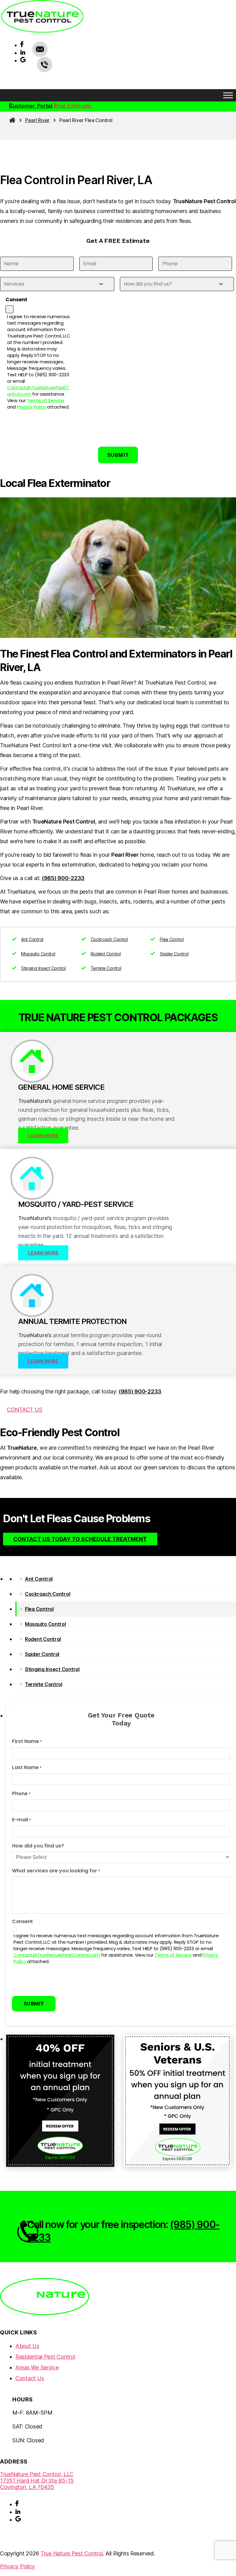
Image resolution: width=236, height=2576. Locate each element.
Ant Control (32, 939)
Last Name (27, 1768)
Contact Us (24, 1410)
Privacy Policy (31, 407)
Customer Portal (31, 106)
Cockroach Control (109, 939)
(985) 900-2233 (45, 65)
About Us (27, 2346)
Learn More (43, 1136)
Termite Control (106, 968)
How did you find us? (38, 1846)
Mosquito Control (38, 954)
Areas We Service (37, 2367)
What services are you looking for (56, 1871)
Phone (21, 1794)
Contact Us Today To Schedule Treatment (80, 1539)
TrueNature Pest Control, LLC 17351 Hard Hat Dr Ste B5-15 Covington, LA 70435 (37, 2481)
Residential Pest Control (45, 2357)
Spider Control (174, 954)
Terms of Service (46, 400)
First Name (27, 1742)
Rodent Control (106, 954)
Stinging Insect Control (43, 968)
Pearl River (37, 120)
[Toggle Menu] (228, 95)
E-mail (22, 1820)
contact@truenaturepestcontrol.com (40, 49)
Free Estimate (73, 106)
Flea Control (172, 939)
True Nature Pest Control (72, 2553)
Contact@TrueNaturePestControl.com (57, 1955)
